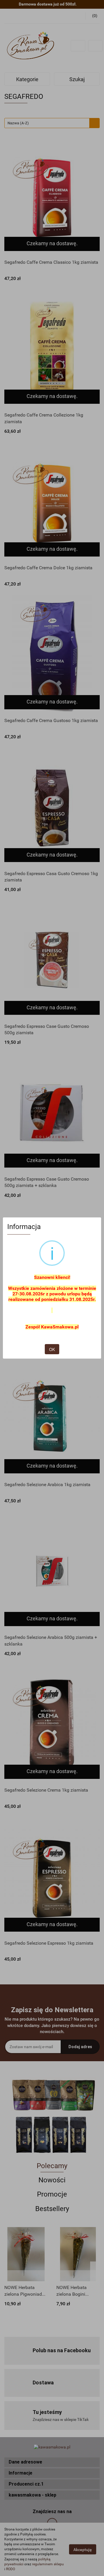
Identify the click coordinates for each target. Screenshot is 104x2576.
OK (52, 1349)
